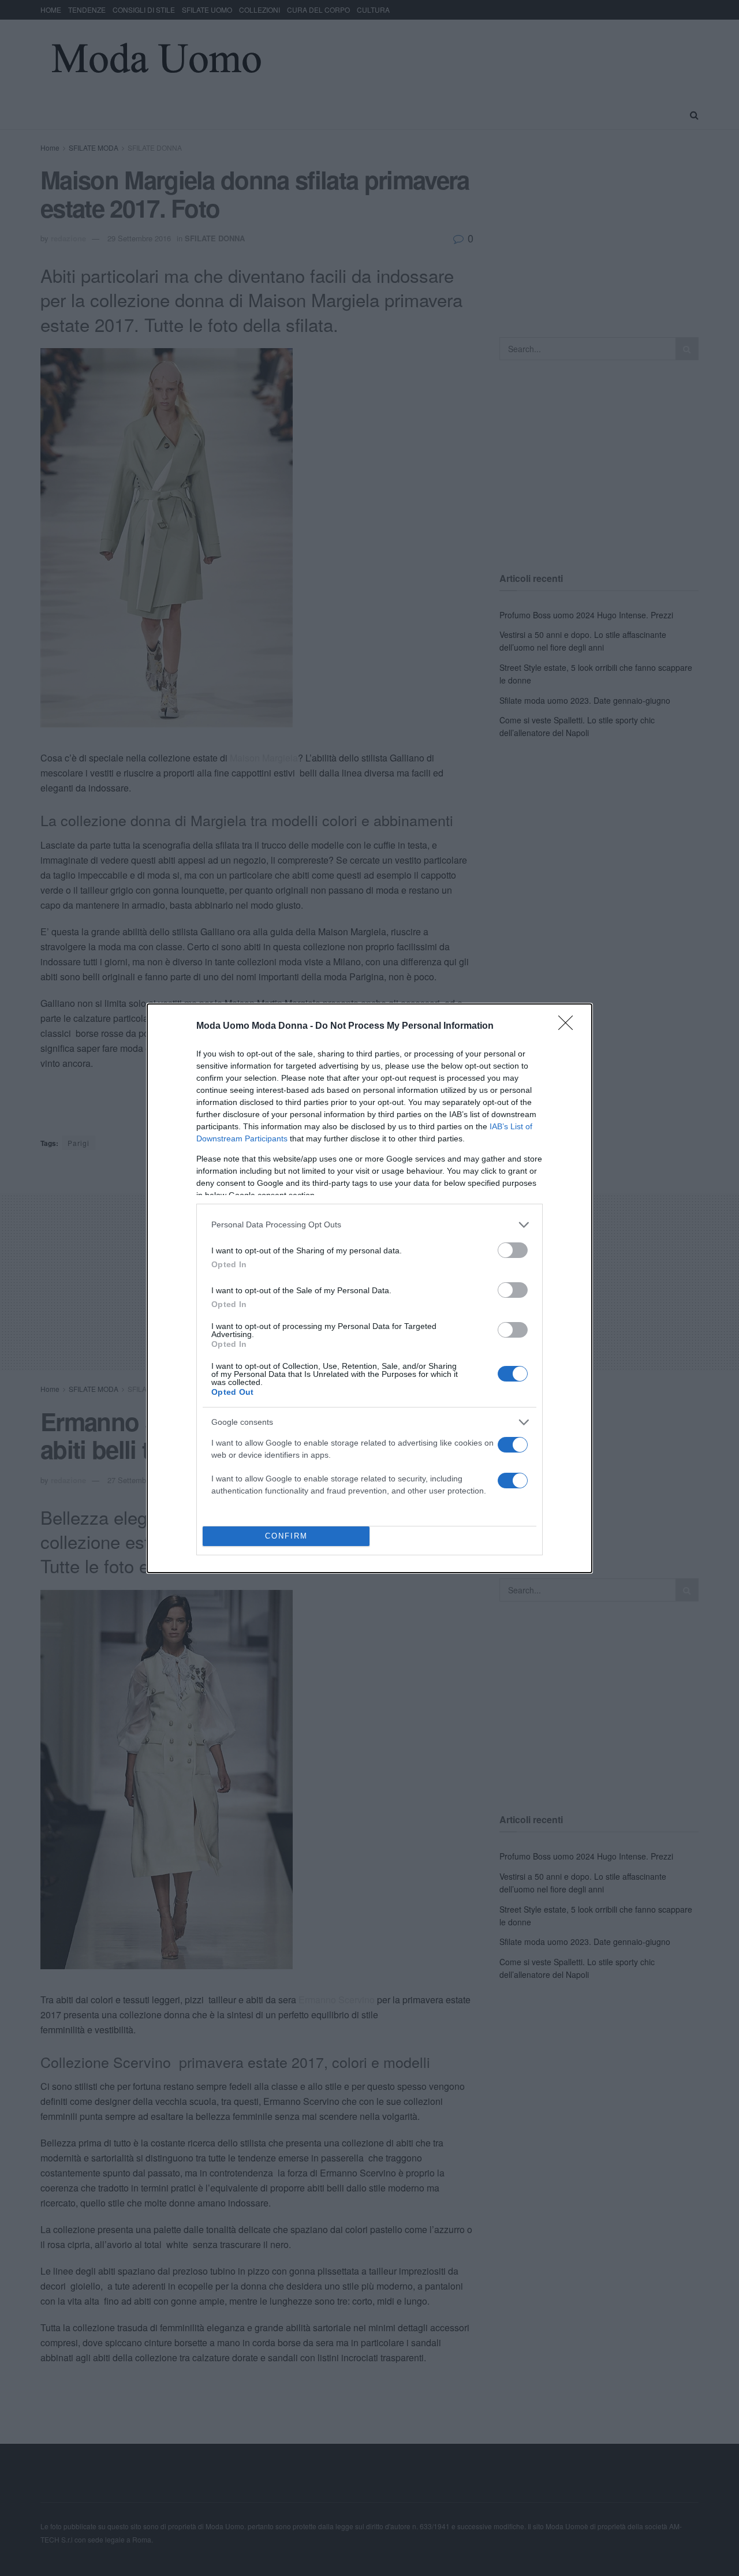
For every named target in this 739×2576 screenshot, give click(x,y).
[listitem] (369, 1225)
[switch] (513, 1250)
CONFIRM (286, 1536)
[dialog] (369, 1288)
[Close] (569, 1026)
